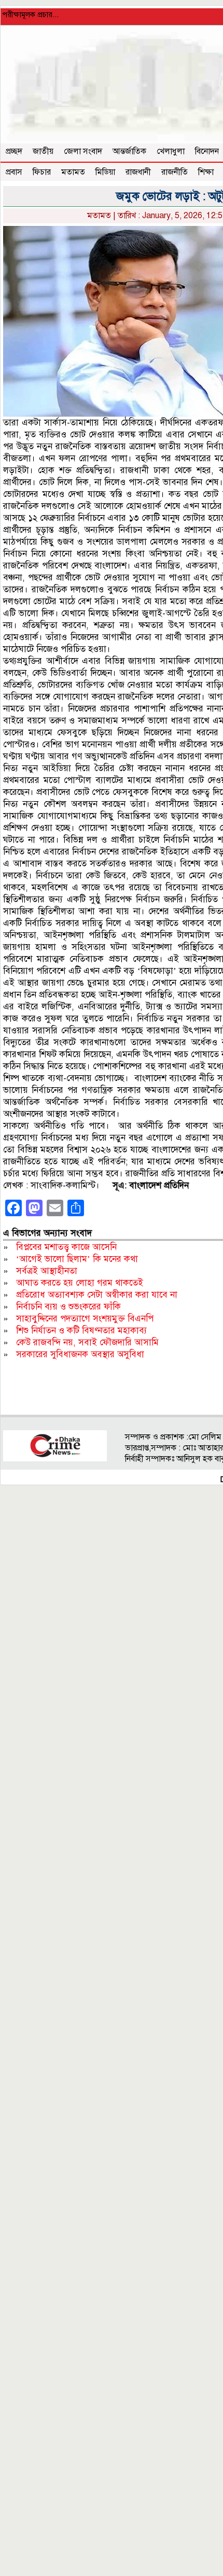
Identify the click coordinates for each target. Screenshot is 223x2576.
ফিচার (42, 172)
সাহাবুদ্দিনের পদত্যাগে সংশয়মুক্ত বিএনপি (85, 1319)
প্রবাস (14, 172)
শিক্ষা (206, 172)
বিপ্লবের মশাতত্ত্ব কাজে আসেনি (66, 1247)
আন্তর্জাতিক (129, 151)
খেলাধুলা (171, 151)
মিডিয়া (105, 172)
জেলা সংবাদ (83, 151)
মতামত (73, 172)
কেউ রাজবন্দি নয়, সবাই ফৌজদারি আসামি (87, 1342)
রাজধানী (138, 172)
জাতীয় (43, 151)
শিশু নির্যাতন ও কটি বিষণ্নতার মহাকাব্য (81, 1330)
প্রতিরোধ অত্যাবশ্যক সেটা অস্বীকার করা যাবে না (97, 1295)
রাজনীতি (175, 172)
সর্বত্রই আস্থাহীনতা (47, 1271)
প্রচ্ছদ (14, 151)
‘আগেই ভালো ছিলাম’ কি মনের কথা (77, 1259)
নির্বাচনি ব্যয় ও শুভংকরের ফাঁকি (68, 1307)
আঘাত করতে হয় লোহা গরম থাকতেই (80, 1283)
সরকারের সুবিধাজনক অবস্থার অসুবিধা (80, 1354)
